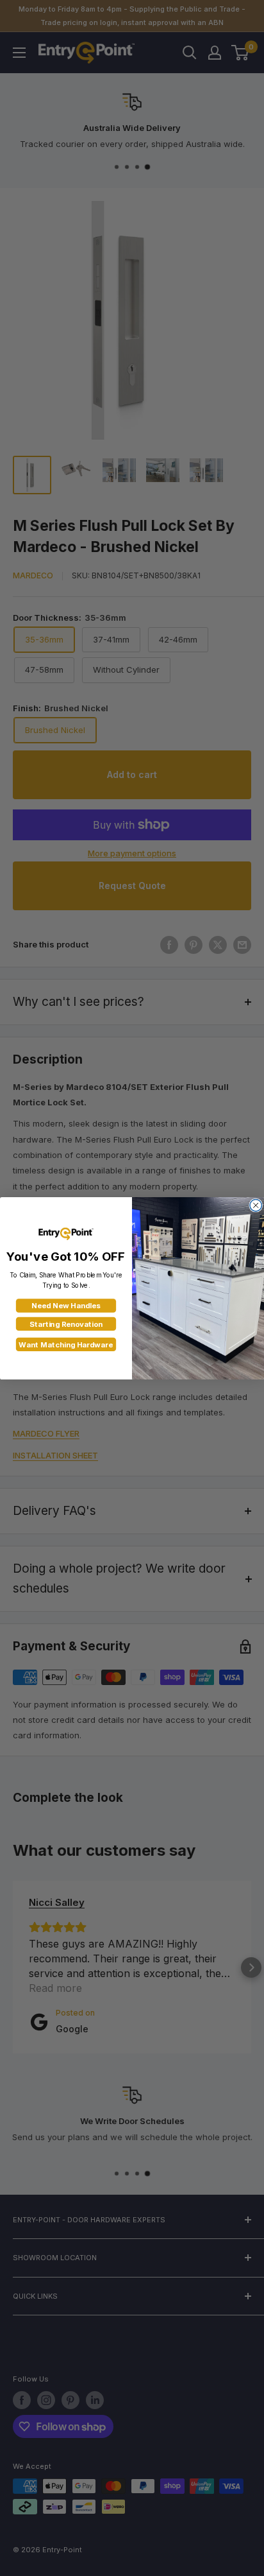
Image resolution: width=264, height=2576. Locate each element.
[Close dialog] (256, 1205)
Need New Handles (66, 1306)
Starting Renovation (66, 1324)
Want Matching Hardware (66, 1344)
